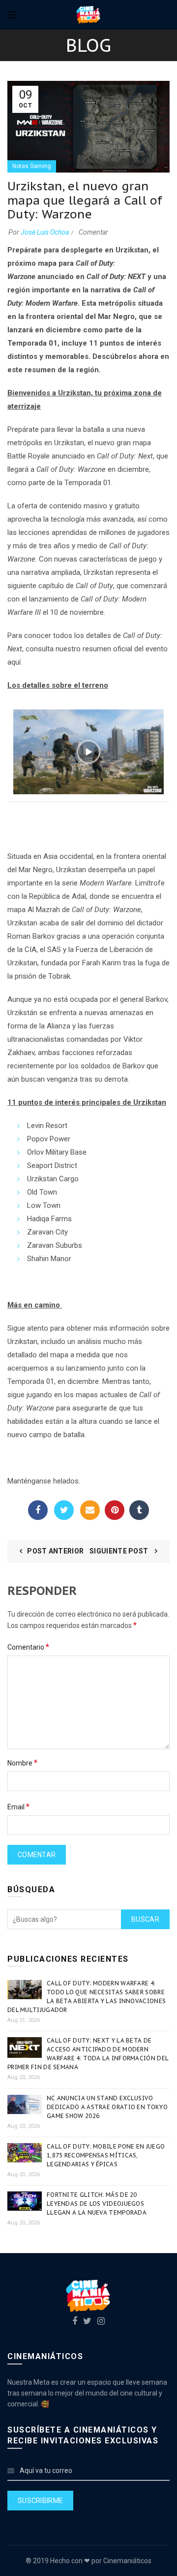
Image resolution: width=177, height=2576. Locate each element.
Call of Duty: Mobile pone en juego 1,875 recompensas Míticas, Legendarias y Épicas (106, 2155)
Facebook (38, 1510)
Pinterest (115, 1510)
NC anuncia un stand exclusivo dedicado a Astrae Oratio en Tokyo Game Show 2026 (107, 2107)
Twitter (64, 1510)
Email (90, 1510)
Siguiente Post (120, 1551)
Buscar (145, 1919)
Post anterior (55, 1551)
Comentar (93, 232)
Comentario (28, 1647)
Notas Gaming (32, 166)
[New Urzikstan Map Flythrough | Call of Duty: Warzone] (88, 751)
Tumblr (139, 1510)
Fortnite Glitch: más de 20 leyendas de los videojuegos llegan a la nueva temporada (97, 2204)
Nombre (22, 1763)
